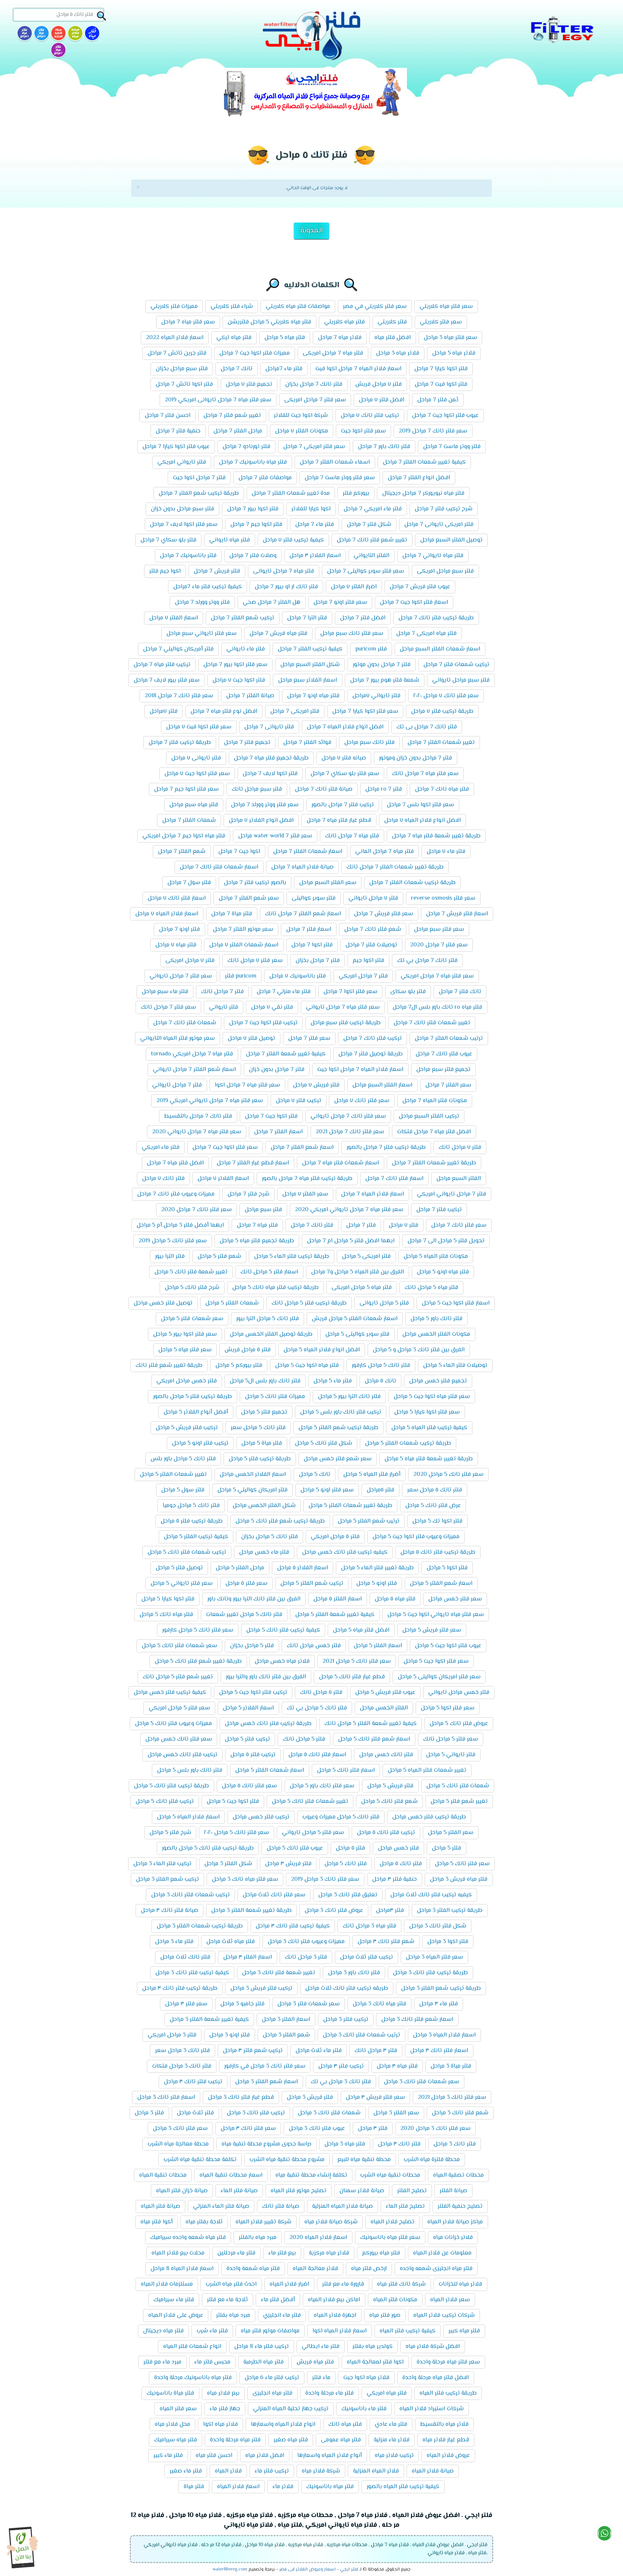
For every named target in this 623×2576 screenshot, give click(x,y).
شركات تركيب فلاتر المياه (444, 2315)
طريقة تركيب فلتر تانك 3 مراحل (430, 1973)
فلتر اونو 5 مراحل (377, 1584)
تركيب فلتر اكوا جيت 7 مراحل (263, 1023)
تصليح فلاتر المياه (392, 2222)
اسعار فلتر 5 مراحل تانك (269, 1272)
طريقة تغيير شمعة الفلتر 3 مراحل (251, 1911)
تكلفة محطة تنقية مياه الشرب (200, 2160)
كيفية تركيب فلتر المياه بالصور (403, 2487)
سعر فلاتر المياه (450, 2300)
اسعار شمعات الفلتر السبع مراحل (440, 649)
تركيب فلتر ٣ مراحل (341, 2066)
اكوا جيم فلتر (165, 571)
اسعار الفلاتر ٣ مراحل (315, 556)
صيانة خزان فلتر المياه (182, 2191)
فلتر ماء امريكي (161, 1148)
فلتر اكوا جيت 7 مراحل (271, 1116)
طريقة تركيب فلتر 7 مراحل (180, 743)
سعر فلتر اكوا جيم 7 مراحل (186, 789)
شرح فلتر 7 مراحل (248, 1194)
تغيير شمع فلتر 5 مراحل (459, 1802)
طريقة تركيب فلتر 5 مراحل (260, 1459)
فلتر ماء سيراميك (174, 2300)
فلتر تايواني (224, 1007)
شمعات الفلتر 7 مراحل (189, 820)
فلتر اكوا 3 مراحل (448, 1942)
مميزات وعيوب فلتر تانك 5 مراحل (173, 1724)
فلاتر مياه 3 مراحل (398, 353)
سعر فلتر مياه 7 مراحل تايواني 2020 (197, 1132)
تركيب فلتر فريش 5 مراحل (187, 1428)
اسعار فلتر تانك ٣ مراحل (439, 2051)
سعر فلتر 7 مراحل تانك (168, 1007)
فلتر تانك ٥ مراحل (401, 1864)
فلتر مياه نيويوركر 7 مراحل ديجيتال (423, 493)
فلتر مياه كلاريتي (344, 322)
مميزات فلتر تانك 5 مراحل (275, 1397)
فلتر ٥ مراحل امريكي (335, 1537)
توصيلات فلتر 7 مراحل (371, 945)
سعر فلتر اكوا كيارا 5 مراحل (427, 1412)
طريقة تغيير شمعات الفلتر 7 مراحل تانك (395, 867)
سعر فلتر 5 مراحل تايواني (313, 1833)
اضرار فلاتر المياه (289, 2284)
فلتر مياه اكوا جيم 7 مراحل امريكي (184, 836)
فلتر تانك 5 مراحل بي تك (317, 1708)
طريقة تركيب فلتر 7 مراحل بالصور (386, 1148)
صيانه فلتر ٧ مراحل (344, 758)
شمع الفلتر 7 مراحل (182, 852)
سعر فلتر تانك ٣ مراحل (248, 2129)
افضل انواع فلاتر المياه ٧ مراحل (422, 820)
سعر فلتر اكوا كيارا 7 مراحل (365, 711)
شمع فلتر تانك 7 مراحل (373, 930)
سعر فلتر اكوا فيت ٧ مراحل (199, 727)
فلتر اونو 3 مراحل (230, 2035)
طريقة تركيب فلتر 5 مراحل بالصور (193, 1397)
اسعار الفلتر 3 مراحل (286, 2020)
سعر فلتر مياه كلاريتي (446, 307)
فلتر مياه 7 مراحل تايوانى (284, 571)
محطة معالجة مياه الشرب (178, 2144)
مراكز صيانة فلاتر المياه (455, 2222)
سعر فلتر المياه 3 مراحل (434, 1957)
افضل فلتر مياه (393, 338)
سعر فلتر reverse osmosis (443, 898)
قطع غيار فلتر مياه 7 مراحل (339, 820)
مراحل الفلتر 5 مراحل (240, 1568)
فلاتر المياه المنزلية (376, 2471)
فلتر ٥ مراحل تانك (321, 1693)
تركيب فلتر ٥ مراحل (253, 1755)
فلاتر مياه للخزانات (460, 2284)
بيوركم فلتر (356, 493)
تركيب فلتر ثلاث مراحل (366, 1957)
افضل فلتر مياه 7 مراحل (175, 1163)
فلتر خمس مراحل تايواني (459, 1693)
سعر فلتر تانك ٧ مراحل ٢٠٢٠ (446, 696)
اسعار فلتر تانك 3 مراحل (166, 2097)
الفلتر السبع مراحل (459, 1179)
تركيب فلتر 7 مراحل (439, 1210)
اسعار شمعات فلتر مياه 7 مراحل (341, 1163)
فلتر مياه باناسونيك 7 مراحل (253, 462)
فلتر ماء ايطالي (321, 2347)
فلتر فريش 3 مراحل (310, 2097)
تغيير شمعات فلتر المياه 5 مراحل (427, 1770)
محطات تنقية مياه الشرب (390, 2175)
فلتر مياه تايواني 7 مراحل (433, 556)
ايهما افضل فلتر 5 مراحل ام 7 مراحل (351, 1241)
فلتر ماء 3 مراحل (174, 1942)
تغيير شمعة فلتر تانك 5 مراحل (191, 1272)
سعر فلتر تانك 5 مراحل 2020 (448, 1475)
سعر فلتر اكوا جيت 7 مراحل (225, 1148)
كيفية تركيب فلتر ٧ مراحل (293, 540)
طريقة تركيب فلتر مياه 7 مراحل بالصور (307, 1179)
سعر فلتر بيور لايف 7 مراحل (167, 680)
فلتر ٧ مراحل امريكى (190, 961)
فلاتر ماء (283, 2487)
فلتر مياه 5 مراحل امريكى (362, 1288)
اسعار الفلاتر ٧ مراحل (223, 1179)
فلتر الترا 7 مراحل (307, 618)
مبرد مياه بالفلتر (258, 2238)
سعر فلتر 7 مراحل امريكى (315, 400)
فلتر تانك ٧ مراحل (163, 1179)
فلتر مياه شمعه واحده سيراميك (188, 2238)
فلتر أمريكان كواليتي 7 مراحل (178, 649)
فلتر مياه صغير (291, 2440)
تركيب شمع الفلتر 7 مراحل (243, 618)
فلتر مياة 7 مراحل (232, 914)
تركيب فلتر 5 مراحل (247, 1739)
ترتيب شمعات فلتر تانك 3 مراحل (361, 2035)
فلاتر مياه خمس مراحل (282, 1661)
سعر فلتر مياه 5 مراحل (185, 1350)
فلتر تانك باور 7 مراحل (384, 447)
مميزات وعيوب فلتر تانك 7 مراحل (176, 1194)
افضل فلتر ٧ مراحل (382, 400)
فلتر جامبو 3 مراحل (242, 2004)
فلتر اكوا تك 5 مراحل (437, 1521)
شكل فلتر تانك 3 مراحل (438, 1926)
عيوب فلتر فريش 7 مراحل (420, 587)
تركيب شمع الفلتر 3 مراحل (167, 1879)
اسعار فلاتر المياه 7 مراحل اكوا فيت (358, 369)
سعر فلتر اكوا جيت (363, 431)
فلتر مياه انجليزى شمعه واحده (436, 2269)
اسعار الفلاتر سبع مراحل (308, 680)
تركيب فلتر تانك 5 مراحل (165, 1802)
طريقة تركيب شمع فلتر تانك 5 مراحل (280, 1521)
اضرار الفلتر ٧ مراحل (354, 587)
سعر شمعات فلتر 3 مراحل (309, 2004)
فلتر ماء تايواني (246, 649)
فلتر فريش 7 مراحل (217, 571)
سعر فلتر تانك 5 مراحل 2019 (173, 1241)
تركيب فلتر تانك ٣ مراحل (193, 2082)
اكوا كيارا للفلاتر (311, 509)
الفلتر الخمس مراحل (384, 1708)
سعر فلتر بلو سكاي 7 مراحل (345, 774)
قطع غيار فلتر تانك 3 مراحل (241, 2097)
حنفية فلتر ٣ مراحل (395, 1879)
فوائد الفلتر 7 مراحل (307, 743)
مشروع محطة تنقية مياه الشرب (287, 2160)
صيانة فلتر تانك (281, 2206)
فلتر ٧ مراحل (403, 1225)
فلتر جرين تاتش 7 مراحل (177, 353)
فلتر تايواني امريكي (182, 462)
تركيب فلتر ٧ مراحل (299, 1101)
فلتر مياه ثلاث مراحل (231, 1942)
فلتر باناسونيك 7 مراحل (188, 556)
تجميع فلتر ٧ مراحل (249, 384)
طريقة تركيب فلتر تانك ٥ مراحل (438, 1552)
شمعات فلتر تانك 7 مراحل (185, 1023)
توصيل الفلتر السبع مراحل (451, 540)
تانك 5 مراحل (315, 1475)
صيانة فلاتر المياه (433, 2471)
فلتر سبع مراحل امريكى (445, 571)
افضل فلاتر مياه (265, 2456)
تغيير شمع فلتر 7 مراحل (232, 416)
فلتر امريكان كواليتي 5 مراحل (252, 1490)
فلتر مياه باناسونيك (330, 2487)
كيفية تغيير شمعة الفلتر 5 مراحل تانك (371, 1724)
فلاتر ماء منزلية (392, 2440)
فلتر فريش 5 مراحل (390, 1786)
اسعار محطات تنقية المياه (231, 2175)
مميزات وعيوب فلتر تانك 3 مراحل (306, 1942)
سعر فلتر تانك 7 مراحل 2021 (350, 1132)
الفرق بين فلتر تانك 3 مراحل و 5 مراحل (419, 1350)
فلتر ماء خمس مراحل (264, 1552)
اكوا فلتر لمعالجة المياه (375, 2362)
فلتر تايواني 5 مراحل (451, 1755)
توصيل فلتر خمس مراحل (163, 1303)
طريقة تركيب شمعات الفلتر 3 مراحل (200, 1926)
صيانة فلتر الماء (239, 2191)
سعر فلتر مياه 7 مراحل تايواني (343, 1007)
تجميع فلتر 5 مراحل (264, 1412)
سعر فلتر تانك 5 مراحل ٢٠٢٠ (237, 1833)
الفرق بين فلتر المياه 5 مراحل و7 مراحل (358, 1272)
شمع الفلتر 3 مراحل (286, 2035)
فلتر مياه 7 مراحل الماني (385, 852)
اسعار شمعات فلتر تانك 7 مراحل (219, 867)
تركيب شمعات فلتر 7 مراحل (456, 665)
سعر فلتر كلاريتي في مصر (375, 307)
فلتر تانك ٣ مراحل (399, 2144)
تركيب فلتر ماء (272, 2471)
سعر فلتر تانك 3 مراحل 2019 (325, 1879)
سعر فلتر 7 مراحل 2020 (439, 945)
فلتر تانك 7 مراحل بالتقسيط (198, 1116)
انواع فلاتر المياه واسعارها (283, 2424)
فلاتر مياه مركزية (329, 2253)
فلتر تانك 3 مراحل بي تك (341, 2082)
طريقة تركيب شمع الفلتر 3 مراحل (441, 1988)
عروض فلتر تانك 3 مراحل (334, 1911)
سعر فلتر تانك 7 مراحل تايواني (348, 1116)
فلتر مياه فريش (315, 2362)
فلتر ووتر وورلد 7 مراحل (202, 602)
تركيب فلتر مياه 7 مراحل (162, 665)
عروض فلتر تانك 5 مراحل (459, 1724)
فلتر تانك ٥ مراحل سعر (435, 1490)
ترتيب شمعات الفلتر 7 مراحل (449, 1039)
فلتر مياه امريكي (387, 2393)
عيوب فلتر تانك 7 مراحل (444, 1054)
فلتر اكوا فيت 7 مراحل (441, 384)
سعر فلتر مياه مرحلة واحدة (448, 2362)
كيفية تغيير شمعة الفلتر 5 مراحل (335, 1615)
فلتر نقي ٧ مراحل (272, 1007)
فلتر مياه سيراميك (176, 2440)
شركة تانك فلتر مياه (401, 2284)
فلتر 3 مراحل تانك (306, 1957)
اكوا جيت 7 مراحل (239, 852)
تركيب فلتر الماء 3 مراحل (162, 1864)
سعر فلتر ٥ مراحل (246, 1584)
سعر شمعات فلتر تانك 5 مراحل (179, 1646)
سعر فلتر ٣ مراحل (186, 2004)
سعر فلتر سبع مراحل (439, 930)
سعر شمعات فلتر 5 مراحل (192, 1319)
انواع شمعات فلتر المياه (192, 2347)
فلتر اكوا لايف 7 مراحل (270, 774)
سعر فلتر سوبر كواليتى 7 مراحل (366, 571)
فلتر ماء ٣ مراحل (439, 2004)
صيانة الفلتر (453, 2191)
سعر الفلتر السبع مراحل (328, 883)
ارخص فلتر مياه (369, 2269)
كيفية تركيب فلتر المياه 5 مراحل (429, 1428)
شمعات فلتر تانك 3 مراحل (329, 2113)
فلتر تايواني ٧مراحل (376, 696)
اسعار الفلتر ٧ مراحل (174, 618)
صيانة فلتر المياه (160, 2206)
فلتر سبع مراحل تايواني (461, 680)
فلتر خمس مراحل (398, 1848)
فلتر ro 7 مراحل (384, 789)
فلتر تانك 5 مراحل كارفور (381, 1366)
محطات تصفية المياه (458, 2175)
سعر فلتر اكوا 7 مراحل (350, 992)
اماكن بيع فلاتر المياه (334, 2300)
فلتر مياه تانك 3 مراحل (379, 2004)
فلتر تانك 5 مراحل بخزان (269, 1537)
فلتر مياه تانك (345, 2424)
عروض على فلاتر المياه (176, 2315)
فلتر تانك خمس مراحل (386, 1755)
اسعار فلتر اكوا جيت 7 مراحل (414, 602)
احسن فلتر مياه (214, 2456)
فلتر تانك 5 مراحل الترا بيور (268, 1319)
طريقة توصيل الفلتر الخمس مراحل (271, 1334)
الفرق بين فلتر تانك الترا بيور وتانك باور (254, 1599)
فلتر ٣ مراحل (373, 2129)
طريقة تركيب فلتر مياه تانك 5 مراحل (275, 1288)
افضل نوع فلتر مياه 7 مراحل (224, 711)
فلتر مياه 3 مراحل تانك (369, 1926)
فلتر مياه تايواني (230, 540)
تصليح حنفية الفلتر (460, 2206)
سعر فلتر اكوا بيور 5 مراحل (185, 1334)
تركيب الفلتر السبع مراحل (429, 1116)
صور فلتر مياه (385, 2315)
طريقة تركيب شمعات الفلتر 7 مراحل (412, 883)
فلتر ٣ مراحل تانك (376, 2051)
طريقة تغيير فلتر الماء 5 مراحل (377, 1568)
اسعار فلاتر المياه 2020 (318, 2238)
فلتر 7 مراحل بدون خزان (277, 1070)
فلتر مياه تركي (234, 338)
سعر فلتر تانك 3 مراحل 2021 (452, 2097)
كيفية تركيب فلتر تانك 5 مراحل (283, 1630)
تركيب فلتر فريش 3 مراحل (261, 1988)
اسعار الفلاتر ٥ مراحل (303, 1568)
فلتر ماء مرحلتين (236, 2253)
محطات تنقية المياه (163, 2175)
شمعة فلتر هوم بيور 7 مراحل (385, 680)
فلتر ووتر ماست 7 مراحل (452, 447)
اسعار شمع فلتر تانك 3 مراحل (417, 2020)
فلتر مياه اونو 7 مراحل (313, 696)
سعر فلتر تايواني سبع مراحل (202, 634)
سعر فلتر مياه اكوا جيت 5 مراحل (432, 1397)
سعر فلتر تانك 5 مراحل (462, 1864)
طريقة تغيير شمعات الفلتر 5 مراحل (350, 1506)
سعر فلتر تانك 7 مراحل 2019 (433, 431)
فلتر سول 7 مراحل (189, 883)
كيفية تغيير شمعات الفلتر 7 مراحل (424, 462)
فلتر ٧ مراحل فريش (379, 384)
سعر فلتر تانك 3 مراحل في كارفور (265, 2066)
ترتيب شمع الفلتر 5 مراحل (369, 1521)
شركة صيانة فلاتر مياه (331, 2222)
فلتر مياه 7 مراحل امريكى (333, 353)
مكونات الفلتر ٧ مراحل (302, 431)
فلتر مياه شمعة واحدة (253, 2269)
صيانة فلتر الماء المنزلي (221, 2206)
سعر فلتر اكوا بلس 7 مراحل (420, 805)
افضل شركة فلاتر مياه (433, 2347)
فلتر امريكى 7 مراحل (295, 711)
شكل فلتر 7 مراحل (369, 525)
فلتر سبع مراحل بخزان (182, 369)
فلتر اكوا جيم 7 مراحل (256, 525)
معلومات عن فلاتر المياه (442, 2253)
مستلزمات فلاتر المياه (167, 2284)
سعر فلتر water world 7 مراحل (275, 836)
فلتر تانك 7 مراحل (312, 1225)
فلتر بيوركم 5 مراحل (239, 1366)
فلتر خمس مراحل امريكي (187, 1381)
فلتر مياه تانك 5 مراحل (166, 1615)
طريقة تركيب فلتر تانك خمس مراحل (268, 1724)
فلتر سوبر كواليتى (314, 898)
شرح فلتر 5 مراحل (170, 1833)
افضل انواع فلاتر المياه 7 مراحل (345, 727)
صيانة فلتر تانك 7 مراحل (324, 789)
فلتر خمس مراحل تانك (314, 1646)
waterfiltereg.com (230, 2570)
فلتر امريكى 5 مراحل (366, 1257)
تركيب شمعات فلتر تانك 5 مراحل (187, 1552)
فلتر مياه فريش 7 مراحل (278, 634)
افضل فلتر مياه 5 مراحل (361, 1630)
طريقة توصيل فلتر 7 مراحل (371, 1054)
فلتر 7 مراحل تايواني (177, 1085)
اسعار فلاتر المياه (238, 2487)
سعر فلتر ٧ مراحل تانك (255, 961)
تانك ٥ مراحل (380, 1381)
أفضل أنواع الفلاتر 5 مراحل (196, 1412)
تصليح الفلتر (412, 2191)
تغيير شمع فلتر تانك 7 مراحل (372, 540)
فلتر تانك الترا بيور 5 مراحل (349, 1397)
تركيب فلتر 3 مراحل (346, 2020)
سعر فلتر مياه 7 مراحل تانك (425, 774)
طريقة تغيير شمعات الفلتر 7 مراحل (434, 1163)
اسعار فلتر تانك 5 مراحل (346, 1770)
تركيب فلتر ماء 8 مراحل (262, 2347)
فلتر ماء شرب (212, 2331)
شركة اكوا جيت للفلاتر (301, 416)
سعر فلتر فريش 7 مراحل (384, 914)
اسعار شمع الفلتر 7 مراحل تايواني (194, 1070)
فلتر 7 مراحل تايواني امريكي (452, 1194)
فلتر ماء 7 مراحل (315, 525)
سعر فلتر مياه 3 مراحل (450, 338)
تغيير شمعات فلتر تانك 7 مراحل (432, 1023)
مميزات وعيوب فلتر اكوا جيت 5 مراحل (416, 1537)
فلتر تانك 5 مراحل (346, 1864)
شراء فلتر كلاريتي (232, 307)
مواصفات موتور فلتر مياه (270, 2331)
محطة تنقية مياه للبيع (364, 2160)
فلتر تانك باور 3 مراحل (354, 1973)
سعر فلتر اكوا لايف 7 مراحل (184, 525)
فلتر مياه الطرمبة (263, 2362)
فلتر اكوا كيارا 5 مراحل (168, 1599)
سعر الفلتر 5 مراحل (451, 1833)
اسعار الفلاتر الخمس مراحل (253, 1475)
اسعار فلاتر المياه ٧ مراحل (167, 914)
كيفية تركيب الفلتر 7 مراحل (310, 649)
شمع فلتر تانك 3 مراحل (460, 2113)
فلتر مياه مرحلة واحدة (235, 2440)
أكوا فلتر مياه (157, 2222)
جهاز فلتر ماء (225, 2409)
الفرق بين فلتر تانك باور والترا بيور (266, 1677)
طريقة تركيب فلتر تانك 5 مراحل (171, 1786)
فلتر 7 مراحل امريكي (363, 976)
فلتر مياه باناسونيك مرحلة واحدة (193, 2378)
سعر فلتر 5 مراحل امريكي (179, 1708)
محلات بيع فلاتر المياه (178, 2253)
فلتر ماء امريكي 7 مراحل (373, 509)
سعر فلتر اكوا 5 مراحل (448, 1708)
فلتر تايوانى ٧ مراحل (196, 758)
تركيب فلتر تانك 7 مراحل (373, 1039)
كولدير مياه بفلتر (373, 2347)
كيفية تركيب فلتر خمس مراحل (170, 1693)
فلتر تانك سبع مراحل (369, 743)
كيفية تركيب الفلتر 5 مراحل (196, 1537)
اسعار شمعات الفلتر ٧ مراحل (244, 945)
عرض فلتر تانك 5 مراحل (433, 1506)
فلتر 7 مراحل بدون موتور (382, 665)
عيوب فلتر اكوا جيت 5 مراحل (448, 1646)
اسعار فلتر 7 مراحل (309, 930)
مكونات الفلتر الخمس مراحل (436, 1334)
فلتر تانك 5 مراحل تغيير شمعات (244, 1615)
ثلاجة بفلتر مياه (204, 2222)
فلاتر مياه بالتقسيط (444, 2424)
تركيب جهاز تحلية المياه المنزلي (291, 2409)
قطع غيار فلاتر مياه (446, 2440)
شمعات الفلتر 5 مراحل (232, 1303)
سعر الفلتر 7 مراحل (448, 1085)
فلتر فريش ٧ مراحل (316, 1085)
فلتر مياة (194, 2487)
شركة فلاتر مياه (321, 2471)
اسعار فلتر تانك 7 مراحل (394, 1179)
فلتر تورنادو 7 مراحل (246, 447)
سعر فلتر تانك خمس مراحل (179, 1739)
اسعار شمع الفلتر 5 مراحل (441, 1584)
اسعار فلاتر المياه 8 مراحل (182, 2269)
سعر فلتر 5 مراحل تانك (451, 1739)
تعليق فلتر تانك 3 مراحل (348, 1895)
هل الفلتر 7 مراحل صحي (272, 602)
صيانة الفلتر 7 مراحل (250, 696)
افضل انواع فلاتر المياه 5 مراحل (322, 1350)
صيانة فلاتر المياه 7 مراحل (302, 867)
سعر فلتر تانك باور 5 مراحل (322, 1786)
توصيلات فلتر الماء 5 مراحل (455, 1366)
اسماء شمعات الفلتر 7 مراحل (335, 462)
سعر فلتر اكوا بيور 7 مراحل (235, 665)
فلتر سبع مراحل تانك (257, 789)
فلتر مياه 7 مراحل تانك (352, 836)
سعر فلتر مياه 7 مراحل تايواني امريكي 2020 (349, 1210)
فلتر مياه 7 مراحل (257, 1225)
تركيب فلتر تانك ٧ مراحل (370, 416)
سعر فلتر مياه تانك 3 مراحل (245, 1879)
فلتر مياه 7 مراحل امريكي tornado (192, 1054)
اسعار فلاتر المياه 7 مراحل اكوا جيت (360, 1070)
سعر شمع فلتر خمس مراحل (338, 1459)
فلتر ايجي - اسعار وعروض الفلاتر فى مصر (319, 2570)
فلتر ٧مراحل (164, 711)
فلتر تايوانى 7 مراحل (269, 727)
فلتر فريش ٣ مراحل (288, 1864)
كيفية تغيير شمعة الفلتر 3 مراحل (209, 2020)
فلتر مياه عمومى (341, 2440)
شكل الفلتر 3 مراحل (228, 1864)
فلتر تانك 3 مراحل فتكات (182, 2066)
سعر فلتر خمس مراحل (455, 1599)
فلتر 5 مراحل (446, 1848)
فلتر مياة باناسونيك (170, 2393)
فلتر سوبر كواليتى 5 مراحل (357, 1334)
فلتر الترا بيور (170, 1257)
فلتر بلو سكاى (408, 992)
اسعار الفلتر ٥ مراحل (338, 1599)
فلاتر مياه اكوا (220, 2424)
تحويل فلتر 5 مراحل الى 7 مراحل (446, 1241)
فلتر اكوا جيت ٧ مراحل (239, 680)
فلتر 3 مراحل (149, 2113)
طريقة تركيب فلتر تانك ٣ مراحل (180, 1988)
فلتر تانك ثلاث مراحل (185, 1957)
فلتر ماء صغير (186, 2471)
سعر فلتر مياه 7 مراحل (188, 322)
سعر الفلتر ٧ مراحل (305, 1194)
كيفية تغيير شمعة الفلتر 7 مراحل (286, 1054)
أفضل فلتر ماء (278, 2300)
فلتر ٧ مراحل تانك (460, 1148)
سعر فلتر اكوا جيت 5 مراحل (436, 1661)
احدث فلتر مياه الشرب (231, 2284)
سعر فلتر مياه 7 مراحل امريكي (437, 976)
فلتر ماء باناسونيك (364, 2409)
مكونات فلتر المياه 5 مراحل (436, 1257)
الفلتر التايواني (372, 556)
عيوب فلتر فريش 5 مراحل (385, 1693)
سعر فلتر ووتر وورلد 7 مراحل (265, 805)
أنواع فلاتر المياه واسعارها (330, 2456)
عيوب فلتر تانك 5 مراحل (295, 1848)
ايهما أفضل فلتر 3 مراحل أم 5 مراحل (180, 1225)
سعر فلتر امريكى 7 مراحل (314, 447)
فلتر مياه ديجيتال (163, 2331)
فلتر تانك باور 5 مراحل (436, 1319)
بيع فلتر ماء (282, 2253)
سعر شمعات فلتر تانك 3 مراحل (421, 2082)
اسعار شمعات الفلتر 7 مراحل (308, 852)
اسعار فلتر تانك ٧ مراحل (177, 898)
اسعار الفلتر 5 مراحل (378, 1646)
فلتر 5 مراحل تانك (304, 1739)
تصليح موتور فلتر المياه (299, 2191)
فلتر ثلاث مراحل (195, 2113)
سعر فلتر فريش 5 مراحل (432, 1630)
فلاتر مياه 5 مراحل (454, 353)
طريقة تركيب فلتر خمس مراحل (429, 1817)
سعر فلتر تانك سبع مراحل (352, 634)
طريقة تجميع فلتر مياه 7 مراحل (271, 758)
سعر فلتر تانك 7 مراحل (459, 1225)
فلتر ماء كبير (168, 2456)
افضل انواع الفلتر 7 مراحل (419, 478)
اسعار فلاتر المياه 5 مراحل (188, 1817)
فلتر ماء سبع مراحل (165, 992)
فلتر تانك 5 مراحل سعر (258, 1428)
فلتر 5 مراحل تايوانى (384, 1303)
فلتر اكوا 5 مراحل (447, 1568)
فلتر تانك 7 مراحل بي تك (427, 961)
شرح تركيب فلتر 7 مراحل (444, 509)
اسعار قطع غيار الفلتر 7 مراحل (253, 1163)
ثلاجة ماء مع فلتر (227, 2300)
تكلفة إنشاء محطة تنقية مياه (311, 2175)
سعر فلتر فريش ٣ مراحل (375, 2097)
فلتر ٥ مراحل (350, 1848)
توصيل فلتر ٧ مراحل (251, 1039)
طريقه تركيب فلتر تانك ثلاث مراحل (347, 1988)
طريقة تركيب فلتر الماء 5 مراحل (292, 1257)
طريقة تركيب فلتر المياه (448, 2393)
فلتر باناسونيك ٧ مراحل (298, 976)
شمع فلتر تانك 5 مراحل (389, 1802)
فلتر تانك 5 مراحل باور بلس (183, 1459)
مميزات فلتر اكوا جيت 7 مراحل (255, 353)
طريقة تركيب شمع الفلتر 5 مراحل (338, 1428)
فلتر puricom (371, 649)
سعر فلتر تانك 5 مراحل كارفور (198, 1630)
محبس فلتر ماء (212, 2362)
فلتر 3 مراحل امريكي (172, 2035)
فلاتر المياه (228, 2471)
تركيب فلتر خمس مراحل (261, 1817)
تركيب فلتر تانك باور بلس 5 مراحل (341, 1412)
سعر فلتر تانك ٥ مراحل (249, 1786)
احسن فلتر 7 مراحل (168, 416)
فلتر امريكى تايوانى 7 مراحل (439, 525)
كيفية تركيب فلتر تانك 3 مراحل (192, 1973)
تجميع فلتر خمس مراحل (438, 1381)
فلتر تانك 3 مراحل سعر (183, 2051)
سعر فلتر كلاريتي (441, 322)
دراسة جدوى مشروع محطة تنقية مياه (267, 2144)
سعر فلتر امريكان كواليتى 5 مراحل (439, 1677)
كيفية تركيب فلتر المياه (408, 2331)
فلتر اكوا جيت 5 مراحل (233, 1802)
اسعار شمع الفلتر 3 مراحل (267, 2082)
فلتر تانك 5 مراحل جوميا (191, 1506)
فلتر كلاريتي (392, 322)
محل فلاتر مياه (172, 2424)
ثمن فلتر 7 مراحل (438, 400)
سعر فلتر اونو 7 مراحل (340, 602)
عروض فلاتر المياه (448, 2456)
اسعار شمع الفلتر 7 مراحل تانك (303, 914)
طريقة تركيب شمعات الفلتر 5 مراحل (408, 1443)
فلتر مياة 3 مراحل (451, 2066)
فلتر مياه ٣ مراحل (397, 2066)
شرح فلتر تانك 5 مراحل (192, 1288)
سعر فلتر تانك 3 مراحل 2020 (435, 2129)
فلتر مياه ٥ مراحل (395, 1599)
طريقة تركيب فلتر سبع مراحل (346, 1023)
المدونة (311, 231)
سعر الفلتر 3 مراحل (396, 2113)
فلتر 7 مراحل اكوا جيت (199, 478)
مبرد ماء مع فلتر (162, 2362)
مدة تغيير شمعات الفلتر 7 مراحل (291, 493)
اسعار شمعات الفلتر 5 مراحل (270, 1770)
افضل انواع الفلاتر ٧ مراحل (261, 820)
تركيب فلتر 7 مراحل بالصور (343, 805)
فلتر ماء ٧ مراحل (446, 852)
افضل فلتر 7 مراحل (363, 618)
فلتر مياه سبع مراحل (194, 805)
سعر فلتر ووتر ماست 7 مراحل (340, 478)
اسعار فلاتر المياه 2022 (175, 338)
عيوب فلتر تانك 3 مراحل (317, 2129)
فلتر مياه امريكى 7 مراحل (426, 634)
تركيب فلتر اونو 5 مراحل (200, 1443)
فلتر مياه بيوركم (381, 2253)
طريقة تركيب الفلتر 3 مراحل (450, 1911)
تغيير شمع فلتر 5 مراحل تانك (178, 1677)
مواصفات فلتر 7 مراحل (265, 478)
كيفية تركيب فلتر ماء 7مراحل (208, 587)
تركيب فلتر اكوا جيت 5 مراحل (253, 1693)
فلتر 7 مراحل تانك (222, 992)
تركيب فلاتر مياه (394, 2456)
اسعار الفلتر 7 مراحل (278, 1132)
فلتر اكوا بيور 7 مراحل (253, 509)
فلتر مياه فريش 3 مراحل (459, 1879)
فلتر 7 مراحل (361, 1225)
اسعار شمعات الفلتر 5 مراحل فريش (355, 1319)
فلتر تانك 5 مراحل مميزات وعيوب (341, 1817)
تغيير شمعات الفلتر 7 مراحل (441, 743)
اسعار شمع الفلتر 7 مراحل (302, 1148)
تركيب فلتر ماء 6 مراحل (272, 2378)
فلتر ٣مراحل (390, 1911)
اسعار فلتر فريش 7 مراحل (457, 914)
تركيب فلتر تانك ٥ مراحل (386, 1833)
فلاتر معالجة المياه (315, 2269)
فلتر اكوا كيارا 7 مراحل (441, 369)
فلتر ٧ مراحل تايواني (373, 898)
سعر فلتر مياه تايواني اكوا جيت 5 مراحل (436, 1615)
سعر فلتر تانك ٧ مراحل (362, 1101)
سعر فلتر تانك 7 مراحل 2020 (196, 1210)
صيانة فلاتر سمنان (362, 2191)
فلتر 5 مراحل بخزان (252, 1646)
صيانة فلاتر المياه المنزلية (342, 2206)
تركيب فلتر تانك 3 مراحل (256, 2113)
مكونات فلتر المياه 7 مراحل (435, 1101)
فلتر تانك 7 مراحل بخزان (314, 384)
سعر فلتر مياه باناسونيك (390, 2238)
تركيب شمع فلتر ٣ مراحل (253, 2051)
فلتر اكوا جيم (368, 961)
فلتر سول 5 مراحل (183, 1490)
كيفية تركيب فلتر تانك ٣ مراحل (293, 1926)
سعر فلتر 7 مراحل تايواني (181, 976)
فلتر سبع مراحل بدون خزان (183, 509)
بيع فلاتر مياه (223, 2393)
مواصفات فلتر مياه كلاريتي (298, 307)
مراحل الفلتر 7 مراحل (238, 431)
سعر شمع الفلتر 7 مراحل (249, 898)
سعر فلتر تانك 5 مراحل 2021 (357, 1661)
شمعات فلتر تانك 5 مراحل (458, 1786)
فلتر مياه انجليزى (272, 2393)
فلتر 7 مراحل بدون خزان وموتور (415, 758)
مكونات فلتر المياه (395, 2300)
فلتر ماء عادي (391, 2424)
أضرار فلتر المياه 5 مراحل (372, 1475)
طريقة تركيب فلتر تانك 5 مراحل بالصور (208, 1848)
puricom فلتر (241, 976)
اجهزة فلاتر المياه (335, 2315)
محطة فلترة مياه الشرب (432, 2160)
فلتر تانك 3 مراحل (455, 2144)
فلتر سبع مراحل (263, 1210)
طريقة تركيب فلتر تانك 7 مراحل (436, 618)
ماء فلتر (321, 2378)
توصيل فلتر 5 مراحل (179, 1568)
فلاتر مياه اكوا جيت (366, 2378)
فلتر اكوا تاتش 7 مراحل (184, 384)
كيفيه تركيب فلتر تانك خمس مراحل (345, 1552)
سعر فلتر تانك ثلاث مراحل (274, 1895)
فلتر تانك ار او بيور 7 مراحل (286, 587)
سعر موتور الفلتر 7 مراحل (243, 930)
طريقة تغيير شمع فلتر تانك (169, 1366)
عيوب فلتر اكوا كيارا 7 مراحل (176, 447)
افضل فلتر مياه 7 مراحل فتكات (434, 1132)
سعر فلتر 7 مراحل (309, 1039)
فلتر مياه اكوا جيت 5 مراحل (307, 1366)
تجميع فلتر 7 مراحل (247, 743)
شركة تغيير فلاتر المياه (263, 2222)
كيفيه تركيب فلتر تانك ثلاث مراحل (431, 1895)
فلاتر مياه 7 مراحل (340, 338)
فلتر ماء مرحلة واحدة (330, 2393)
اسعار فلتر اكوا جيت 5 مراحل (456, 1303)
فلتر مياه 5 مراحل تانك (431, 1288)
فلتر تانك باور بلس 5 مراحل (190, 1770)
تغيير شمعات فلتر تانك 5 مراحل (310, 1802)
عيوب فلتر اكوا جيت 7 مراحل (445, 416)
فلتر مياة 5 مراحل (262, 1443)
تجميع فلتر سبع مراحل (443, 1070)
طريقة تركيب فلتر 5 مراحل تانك (309, 1303)
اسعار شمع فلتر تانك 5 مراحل (374, 1739)
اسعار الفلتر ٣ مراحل (248, 1957)
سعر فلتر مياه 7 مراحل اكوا (247, 1085)
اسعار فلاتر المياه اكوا (340, 2331)
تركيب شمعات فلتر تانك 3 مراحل (190, 1895)
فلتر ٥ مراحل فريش (248, 1350)
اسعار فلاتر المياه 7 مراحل (373, 1194)
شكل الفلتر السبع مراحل (310, 665)
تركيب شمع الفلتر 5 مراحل (312, 1584)
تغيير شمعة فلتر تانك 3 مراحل (279, 1973)
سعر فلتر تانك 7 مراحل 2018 (179, 696)
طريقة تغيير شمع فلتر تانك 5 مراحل (198, 1661)
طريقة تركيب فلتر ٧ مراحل (442, 711)
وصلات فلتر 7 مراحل (253, 556)
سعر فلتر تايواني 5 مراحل (182, 1584)
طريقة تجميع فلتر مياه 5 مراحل (257, 1241)
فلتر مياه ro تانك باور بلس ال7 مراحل (437, 1007)
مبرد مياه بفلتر (233, 2315)
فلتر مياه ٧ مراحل (176, 945)
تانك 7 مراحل (237, 369)
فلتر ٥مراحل (380, 1490)
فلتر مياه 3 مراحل (345, 2144)
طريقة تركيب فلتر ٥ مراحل (192, 1521)
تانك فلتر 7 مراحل (460, 992)
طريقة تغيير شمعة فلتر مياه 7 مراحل (436, 836)
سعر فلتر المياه (178, 2409)
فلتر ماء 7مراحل (284, 369)
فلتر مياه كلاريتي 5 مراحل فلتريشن (269, 322)
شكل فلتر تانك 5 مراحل (324, 1443)
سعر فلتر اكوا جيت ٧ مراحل (197, 774)
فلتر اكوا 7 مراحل (312, 945)
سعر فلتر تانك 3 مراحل (180, 2129)
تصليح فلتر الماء (405, 2206)
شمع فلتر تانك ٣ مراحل (386, 1942)
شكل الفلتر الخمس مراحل (264, 1506)
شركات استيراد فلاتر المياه (432, 2409)
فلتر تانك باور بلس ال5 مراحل (265, 1381)
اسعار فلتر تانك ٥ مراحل (317, 1755)
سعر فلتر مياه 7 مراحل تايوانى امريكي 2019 (218, 400)
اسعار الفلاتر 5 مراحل (248, 1708)
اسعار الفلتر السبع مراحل (382, 1085)
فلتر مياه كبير (464, 2331)
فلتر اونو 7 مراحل (179, 930)
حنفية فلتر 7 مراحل (178, 431)
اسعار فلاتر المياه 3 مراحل (444, 2035)
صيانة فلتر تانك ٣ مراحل (170, 1911)
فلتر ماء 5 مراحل (333, 1381)
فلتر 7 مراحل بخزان (318, 961)
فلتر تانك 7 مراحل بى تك (427, 727)
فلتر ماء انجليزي (282, 2315)
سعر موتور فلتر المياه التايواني (177, 1039)
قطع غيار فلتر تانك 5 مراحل (352, 1677)
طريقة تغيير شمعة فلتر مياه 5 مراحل (429, 1459)
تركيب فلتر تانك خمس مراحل (183, 1755)
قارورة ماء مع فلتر (343, 2284)
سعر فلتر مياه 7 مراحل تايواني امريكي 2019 (210, 1101)
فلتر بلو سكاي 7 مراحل (168, 540)
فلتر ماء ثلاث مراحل (319, 2051)
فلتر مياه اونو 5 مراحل (443, 1272)
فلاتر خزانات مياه (453, 2238)
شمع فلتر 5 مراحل (219, 1257)
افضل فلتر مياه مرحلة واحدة (436, 2378)
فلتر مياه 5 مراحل (285, 338)
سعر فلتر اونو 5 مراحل (327, 1490)
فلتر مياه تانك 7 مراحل (442, 789)
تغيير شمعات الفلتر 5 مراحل (173, 1475)
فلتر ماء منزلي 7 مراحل (284, 992)
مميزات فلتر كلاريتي (174, 307)
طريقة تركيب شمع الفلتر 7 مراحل (199, 493)
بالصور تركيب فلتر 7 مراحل (255, 883)
